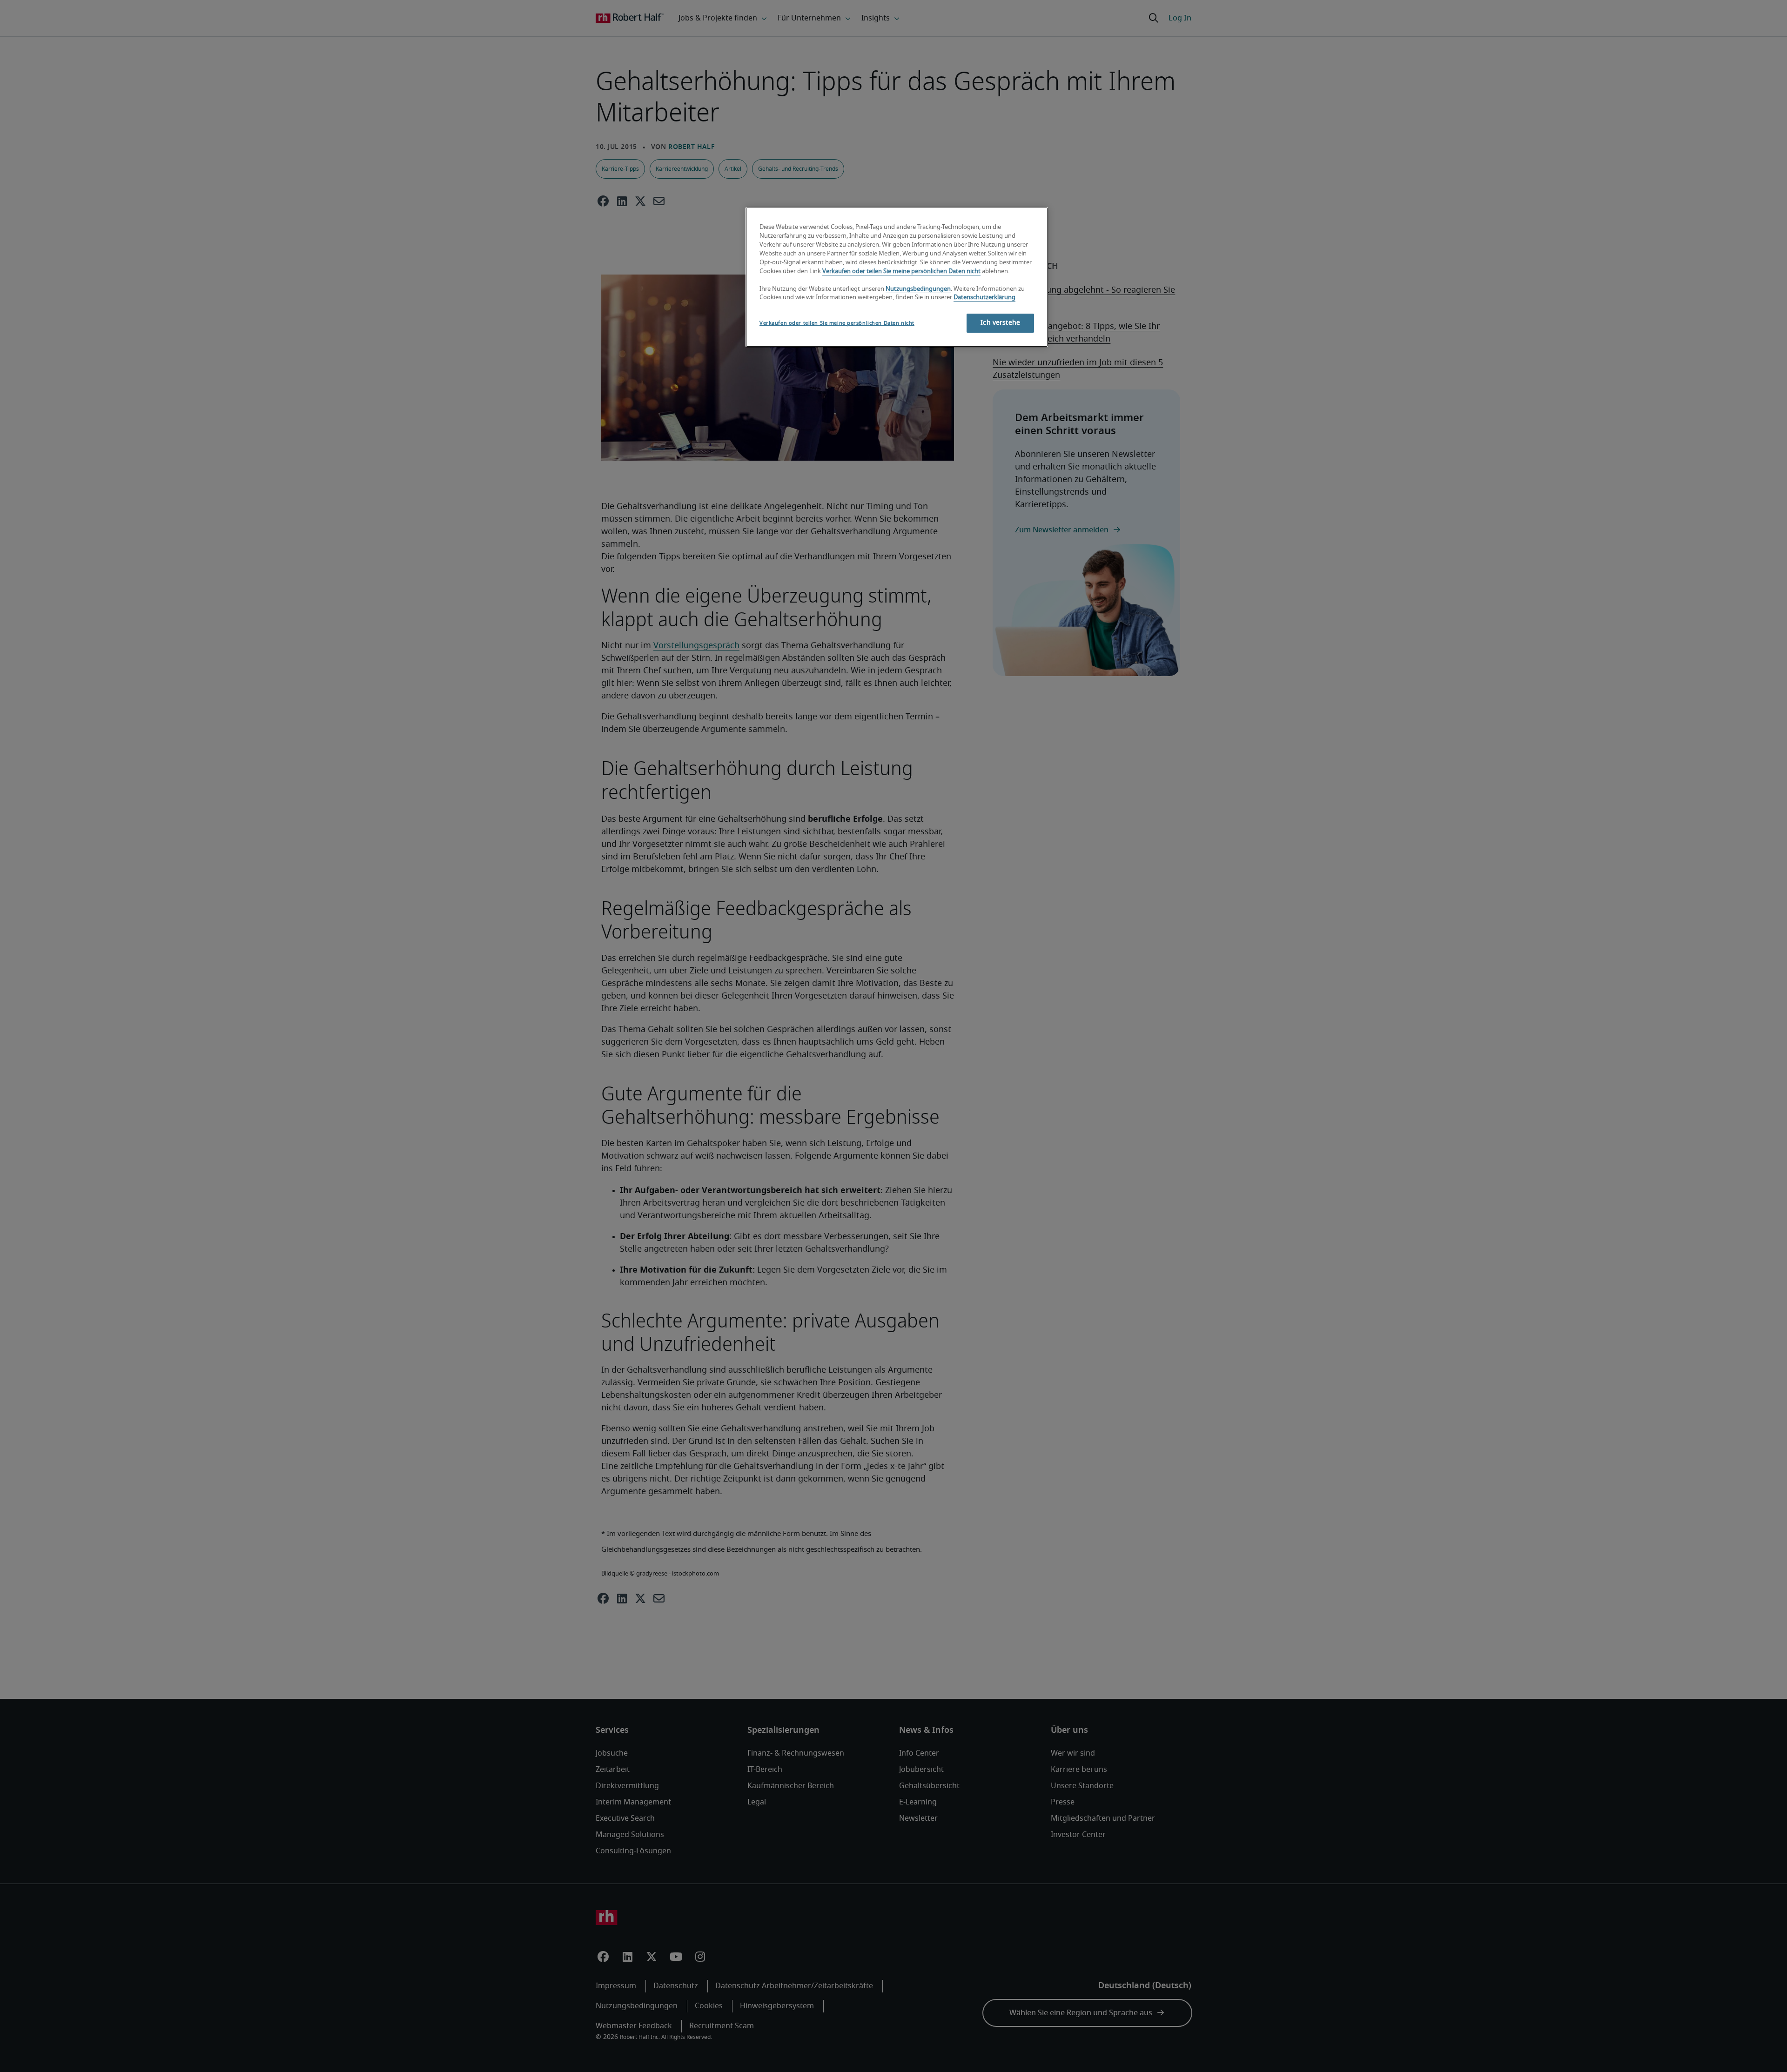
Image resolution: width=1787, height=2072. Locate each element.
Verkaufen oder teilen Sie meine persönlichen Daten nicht (901, 272)
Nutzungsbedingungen (918, 289)
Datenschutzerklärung (984, 298)
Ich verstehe (1000, 323)
